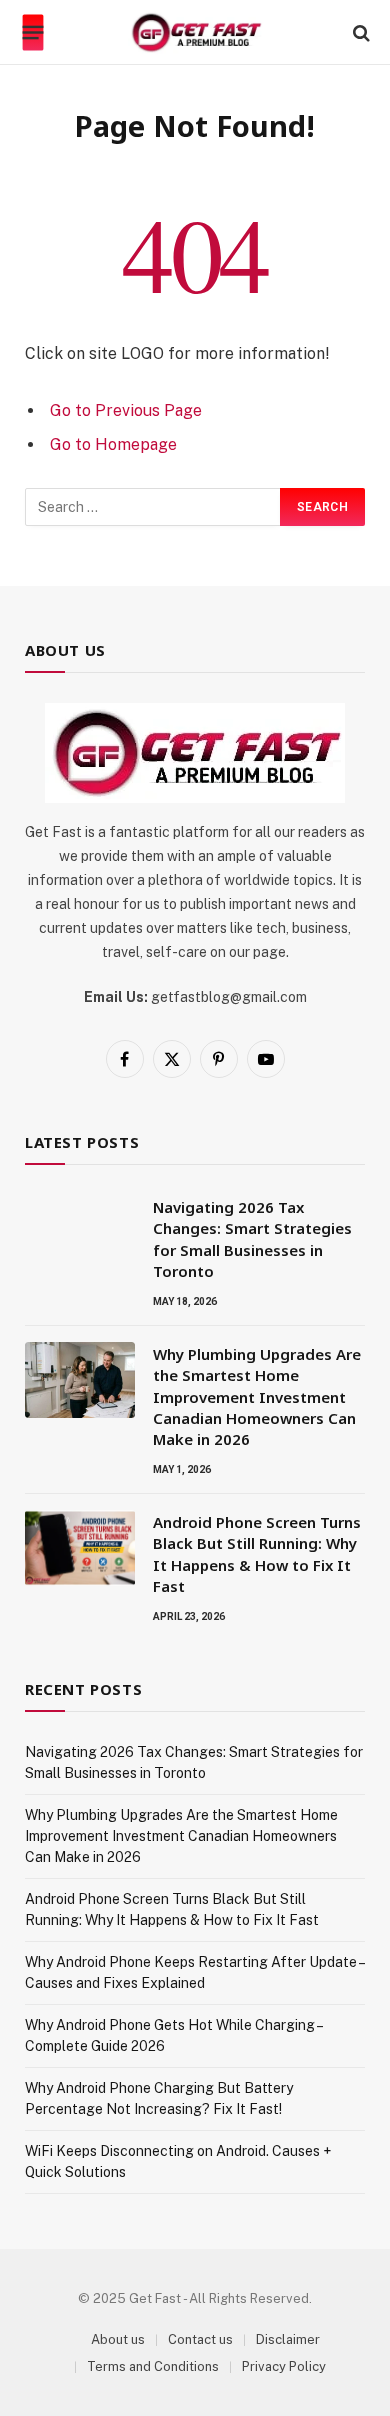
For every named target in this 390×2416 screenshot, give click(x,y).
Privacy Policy (284, 2366)
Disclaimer (288, 2339)
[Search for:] (153, 507)
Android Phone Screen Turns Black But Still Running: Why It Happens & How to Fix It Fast (257, 1554)
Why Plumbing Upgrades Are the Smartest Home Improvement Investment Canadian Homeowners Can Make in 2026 (257, 1397)
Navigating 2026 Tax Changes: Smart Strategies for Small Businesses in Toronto (252, 1239)
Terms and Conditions (153, 2366)
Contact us (200, 2339)
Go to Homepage (113, 444)
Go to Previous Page (126, 410)
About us (118, 2339)
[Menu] (33, 33)
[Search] (359, 32)
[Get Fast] (195, 32)
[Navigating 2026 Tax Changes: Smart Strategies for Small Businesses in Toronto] (80, 1233)
